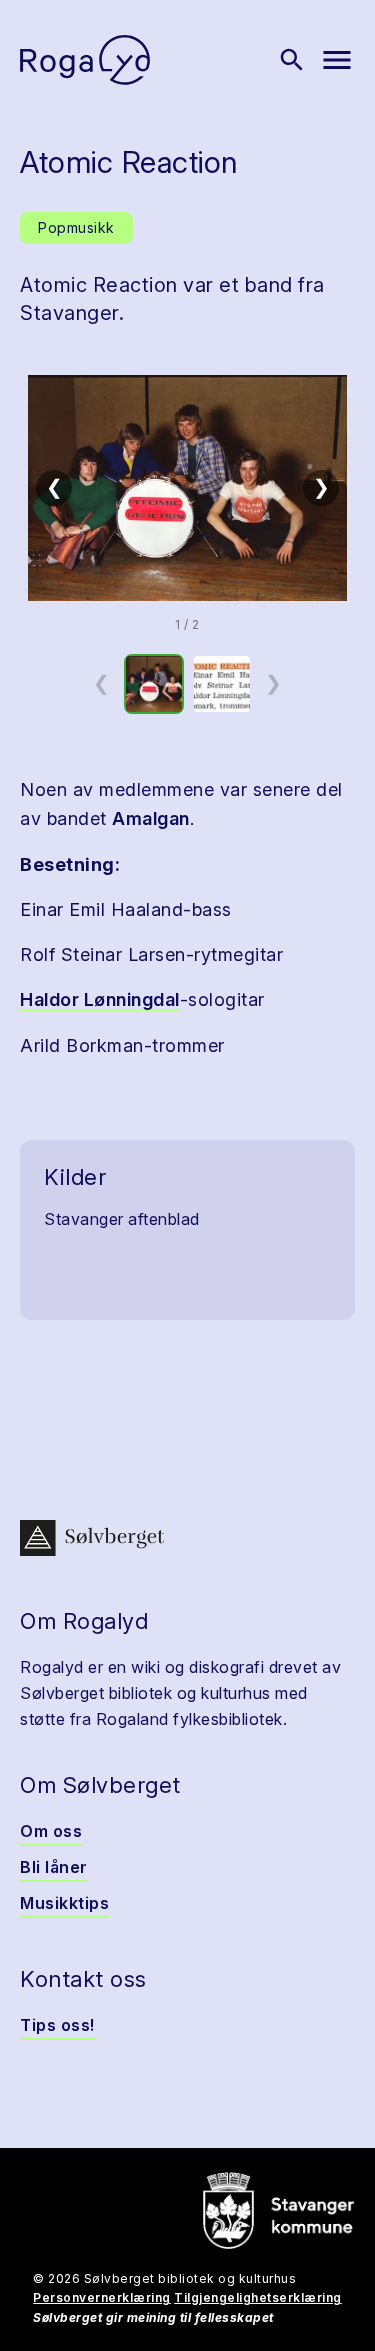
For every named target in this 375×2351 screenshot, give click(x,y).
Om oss (51, 1831)
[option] (154, 684)
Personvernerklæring (102, 2297)
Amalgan (151, 818)
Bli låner (54, 1867)
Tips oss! (57, 2025)
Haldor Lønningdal (100, 999)
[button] (187, 488)
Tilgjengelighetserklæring (258, 2297)
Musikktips (64, 1903)
